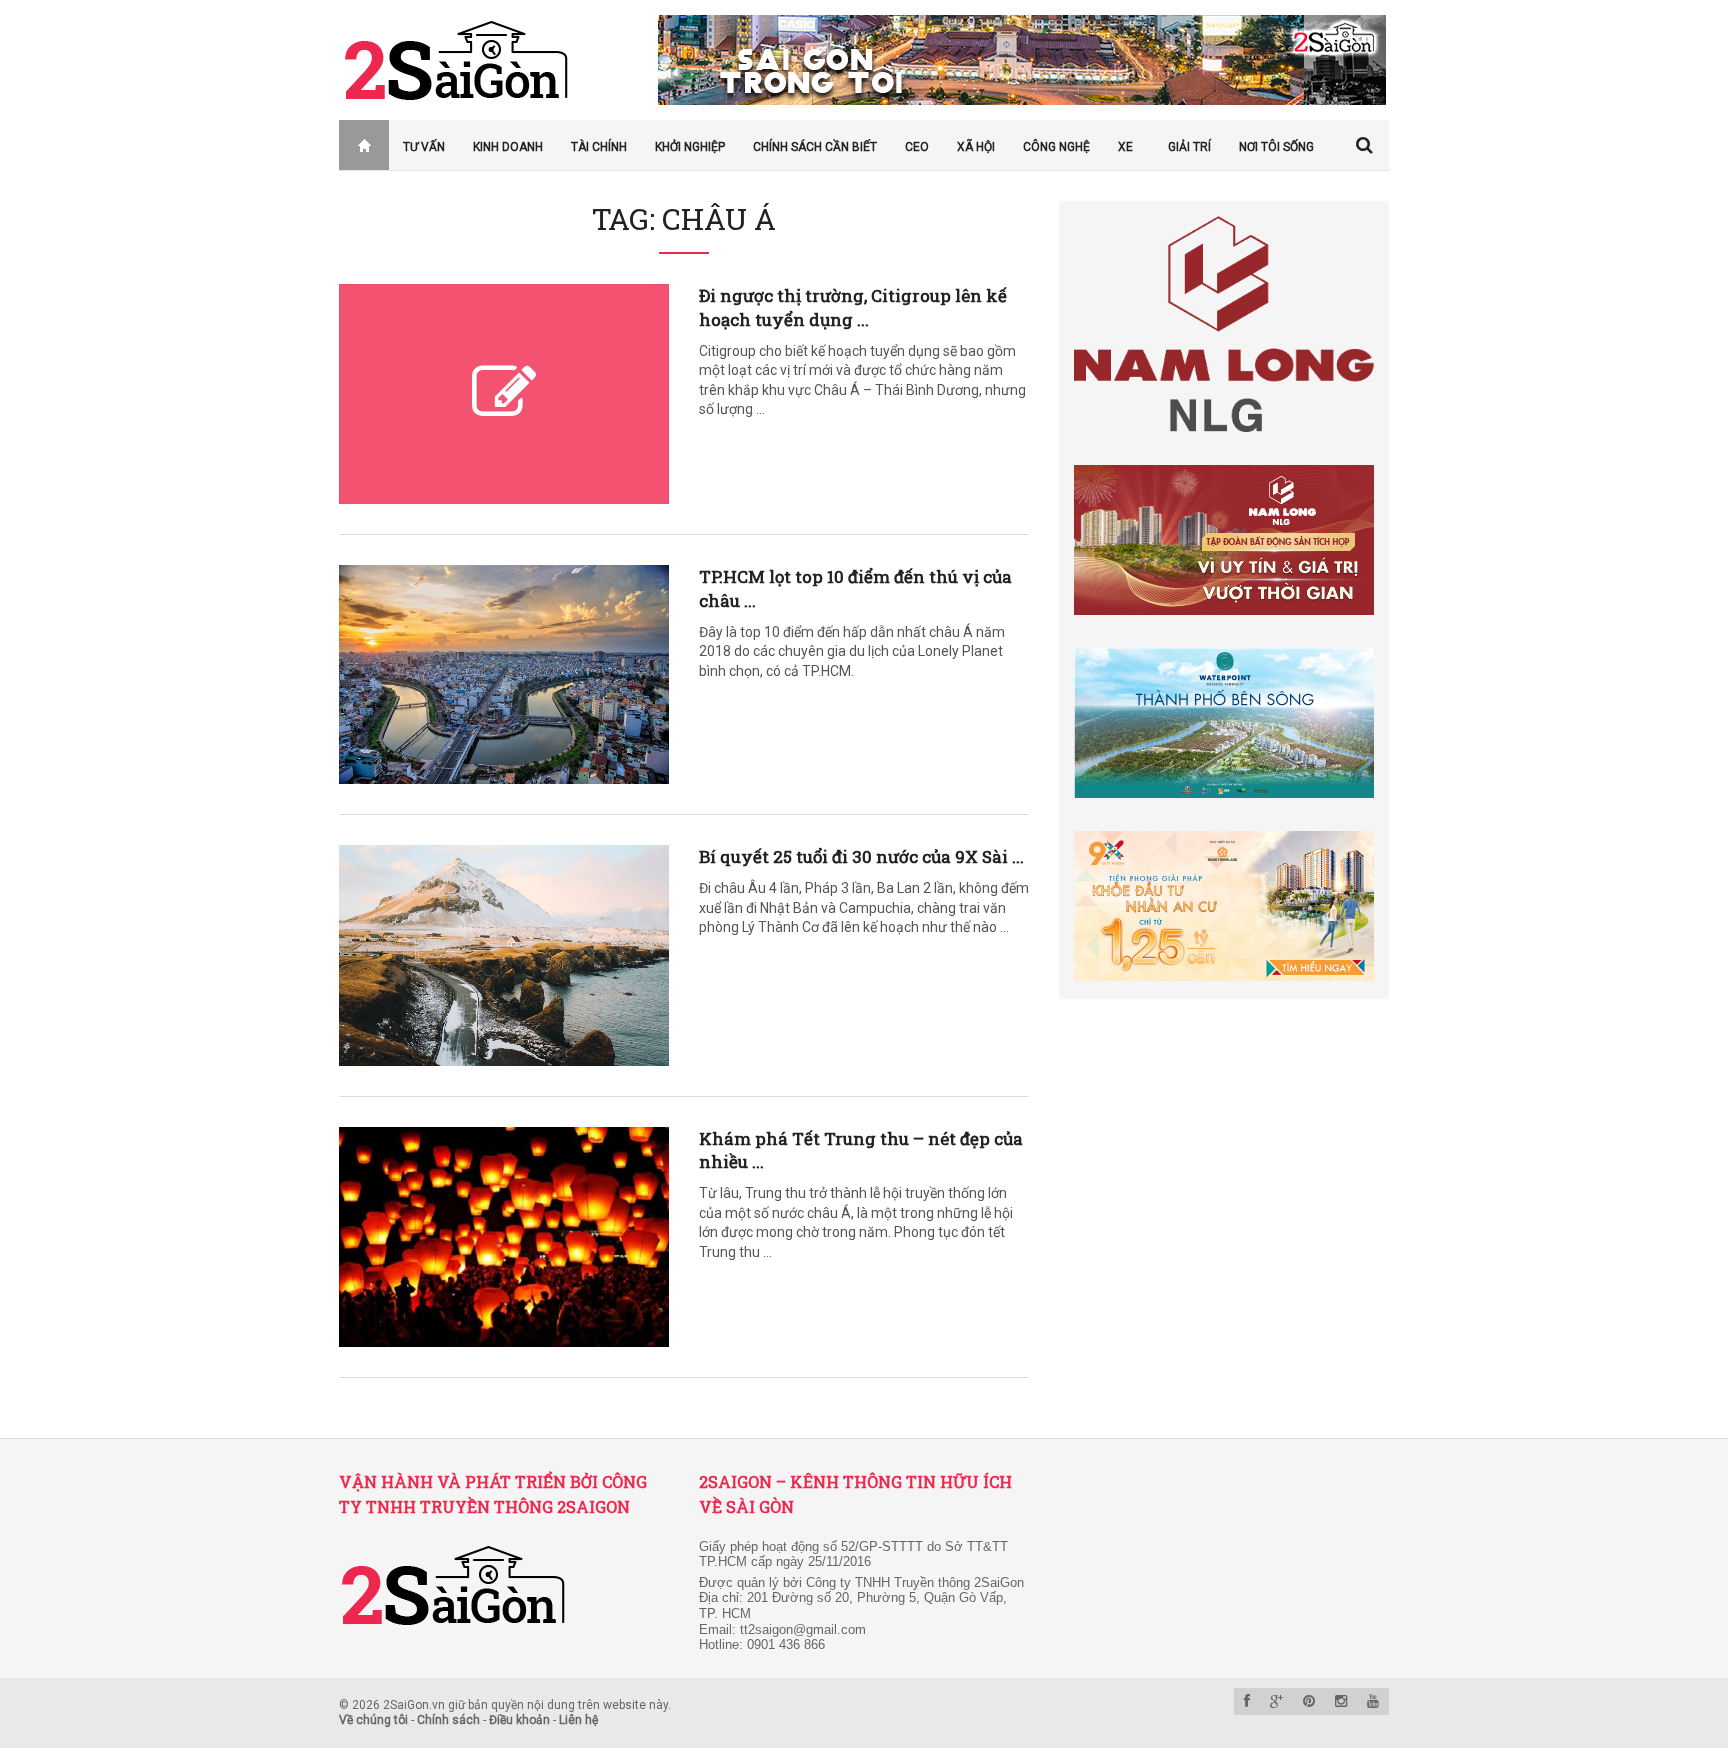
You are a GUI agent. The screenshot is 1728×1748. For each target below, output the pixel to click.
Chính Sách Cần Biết (815, 147)
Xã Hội (976, 147)
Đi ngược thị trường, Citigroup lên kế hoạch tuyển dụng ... (853, 307)
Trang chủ (353, 147)
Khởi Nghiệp (690, 147)
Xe (1125, 147)
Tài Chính (599, 147)
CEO (917, 147)
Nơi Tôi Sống (1276, 147)
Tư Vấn (424, 147)
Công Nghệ (1056, 147)
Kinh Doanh (508, 147)
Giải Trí (1189, 147)
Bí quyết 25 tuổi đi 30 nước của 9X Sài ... (861, 856)
